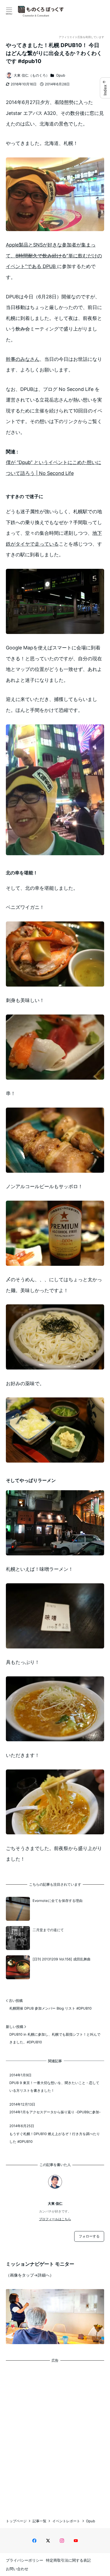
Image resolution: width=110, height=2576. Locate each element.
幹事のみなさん (23, 359)
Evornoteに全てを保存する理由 (58, 1901)
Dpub (61, 75)
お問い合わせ (17, 2569)
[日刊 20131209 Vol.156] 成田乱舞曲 (62, 1959)
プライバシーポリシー (25, 2560)
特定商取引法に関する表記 (68, 2560)
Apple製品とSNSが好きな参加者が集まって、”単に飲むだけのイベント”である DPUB (54, 256)
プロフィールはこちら (55, 2219)
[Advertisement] (55, 2436)
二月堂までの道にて (48, 1930)
